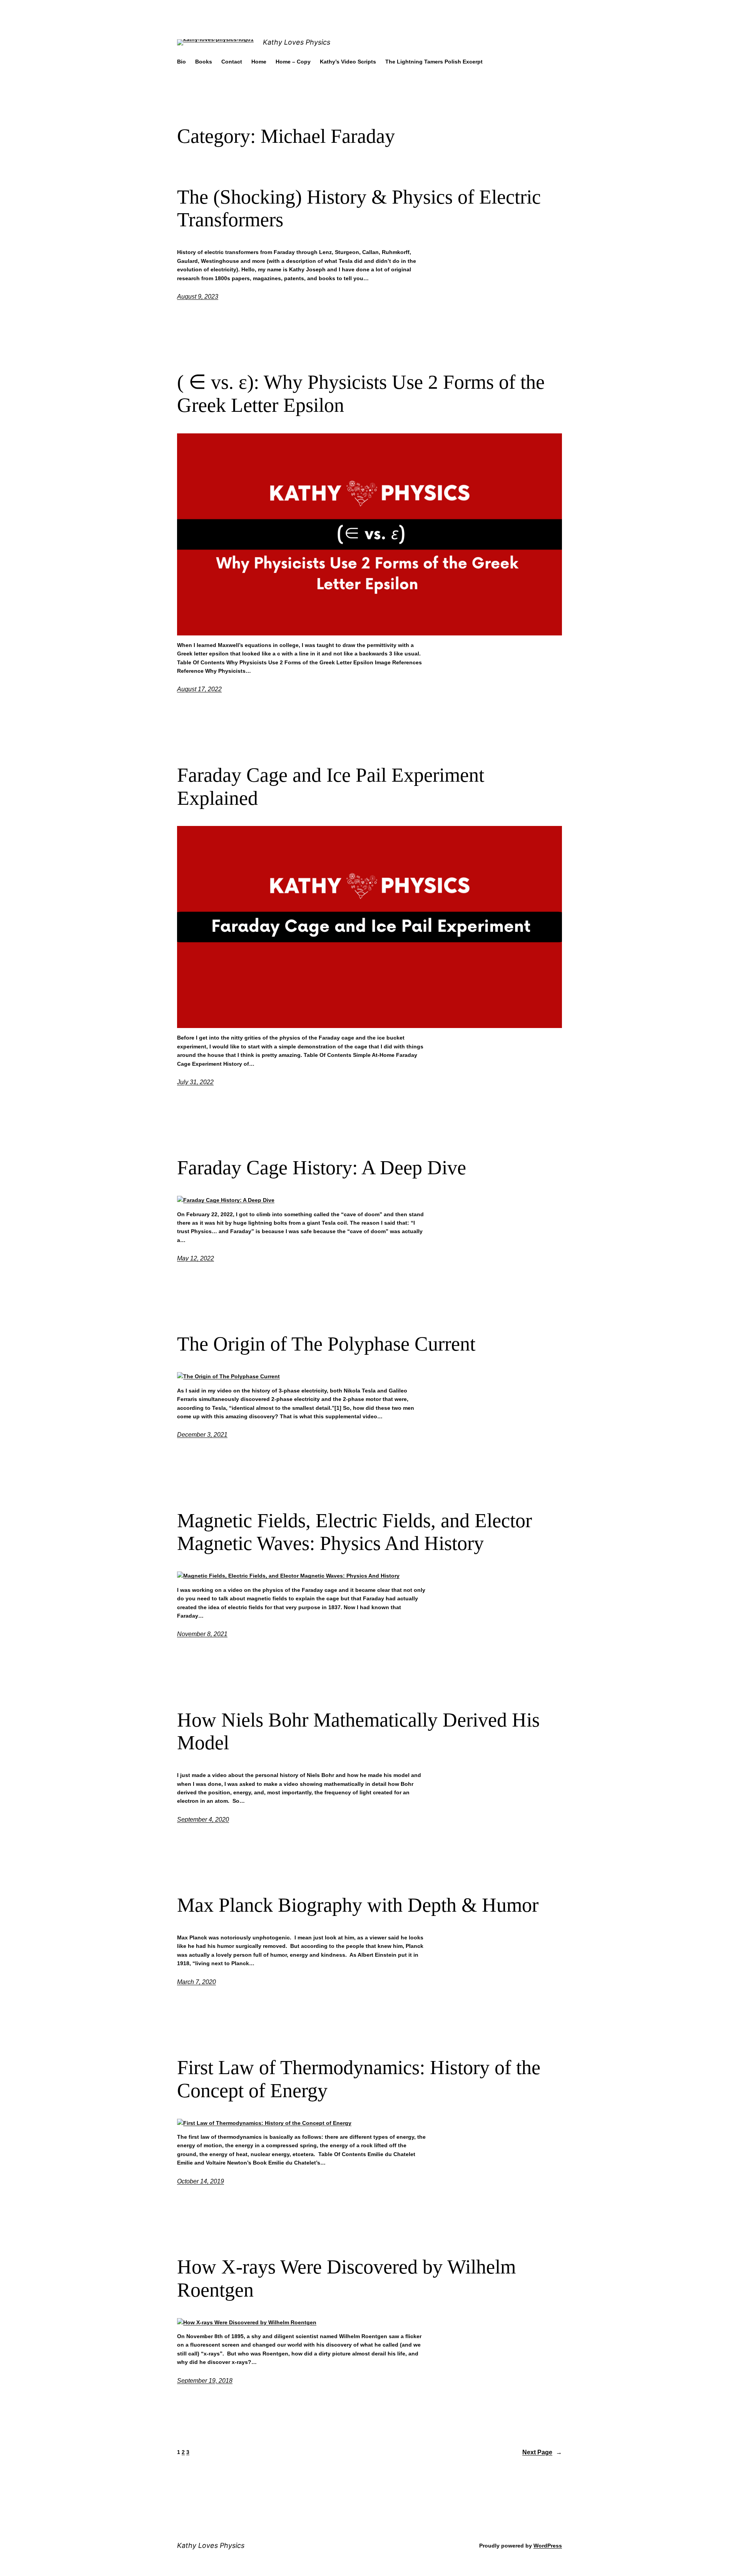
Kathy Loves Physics (297, 42)
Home (259, 62)
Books (204, 62)
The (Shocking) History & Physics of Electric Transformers (359, 208)
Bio (181, 62)
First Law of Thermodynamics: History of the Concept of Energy (359, 2079)
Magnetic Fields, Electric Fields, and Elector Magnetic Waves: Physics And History (354, 1532)
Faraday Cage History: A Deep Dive (322, 1168)
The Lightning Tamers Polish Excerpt (434, 62)
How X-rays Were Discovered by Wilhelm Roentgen (346, 2278)
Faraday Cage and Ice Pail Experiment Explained (331, 787)
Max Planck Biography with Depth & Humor (358, 1905)
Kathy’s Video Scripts (348, 62)
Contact (232, 62)
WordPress (548, 2546)
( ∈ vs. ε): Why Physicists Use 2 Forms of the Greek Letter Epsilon (361, 394)
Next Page (542, 2452)
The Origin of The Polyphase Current (326, 1344)
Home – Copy (293, 62)
